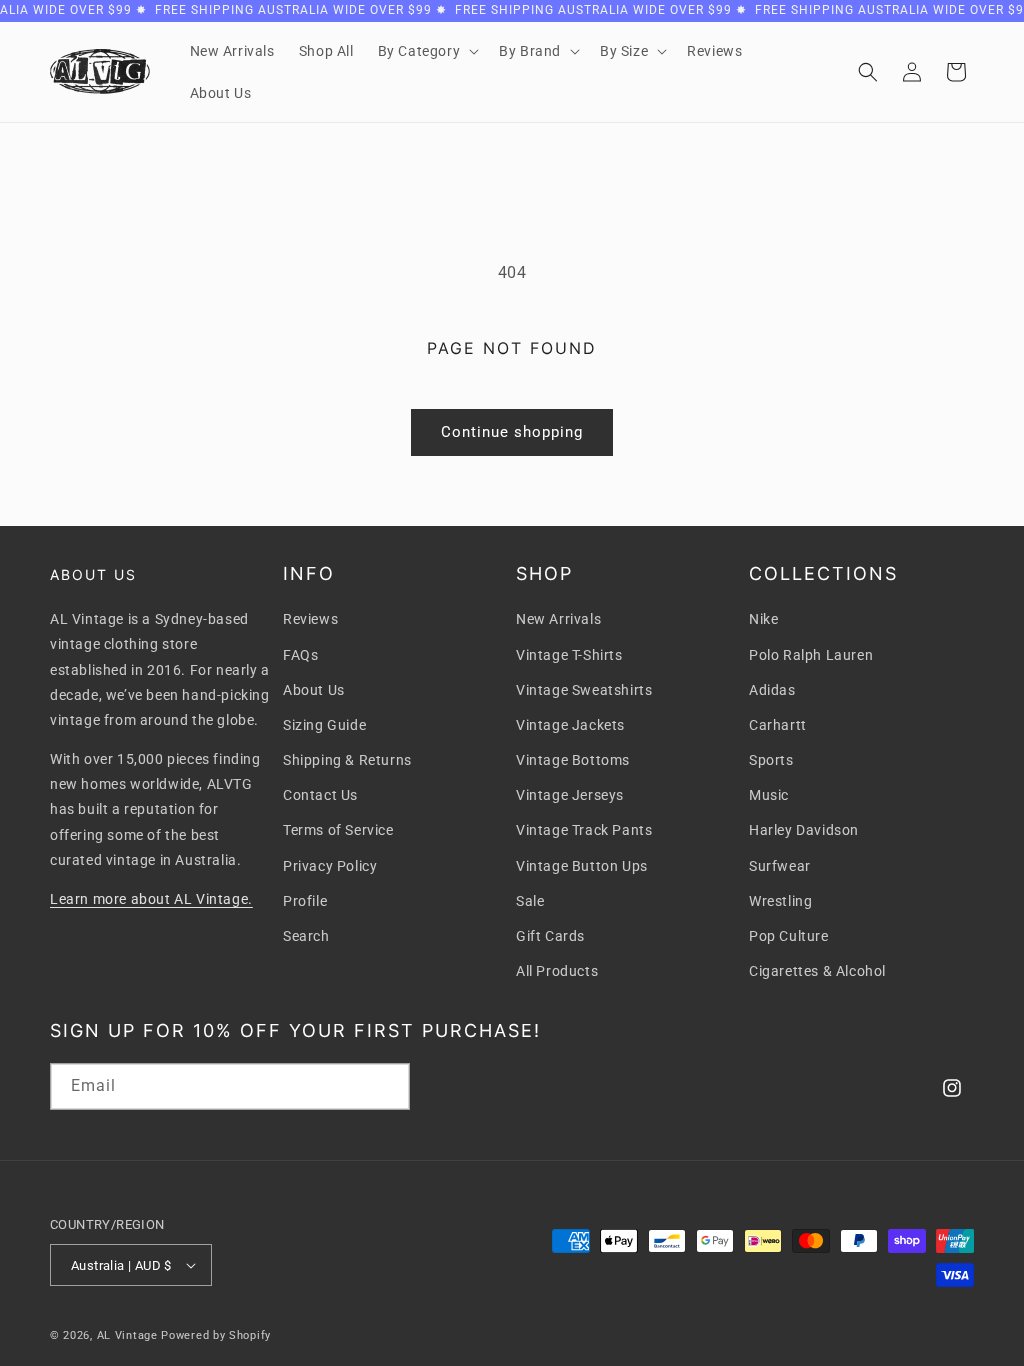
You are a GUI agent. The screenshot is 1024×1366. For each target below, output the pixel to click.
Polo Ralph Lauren (811, 655)
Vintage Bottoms (573, 760)
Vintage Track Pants (584, 830)
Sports (771, 760)
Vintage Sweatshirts (584, 690)
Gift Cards (550, 936)
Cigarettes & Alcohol (817, 971)
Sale (530, 901)
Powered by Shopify (216, 1335)
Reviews (310, 619)
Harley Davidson (804, 830)
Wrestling (780, 901)
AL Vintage (127, 1335)
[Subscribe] (387, 1086)
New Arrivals (558, 619)
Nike (763, 619)
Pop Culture (789, 936)
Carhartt (778, 725)
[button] (427, 51)
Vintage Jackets (570, 725)
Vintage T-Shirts (569, 655)
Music (769, 795)
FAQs (300, 655)
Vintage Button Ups (582, 866)
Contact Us (320, 795)
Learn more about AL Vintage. (151, 899)
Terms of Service (338, 830)
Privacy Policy (330, 866)
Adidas (772, 690)
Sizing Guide (324, 725)
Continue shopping (512, 432)
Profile (305, 901)
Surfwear (780, 866)
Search (306, 936)
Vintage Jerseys (570, 795)
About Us (314, 690)
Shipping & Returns (347, 760)
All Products (557, 971)
